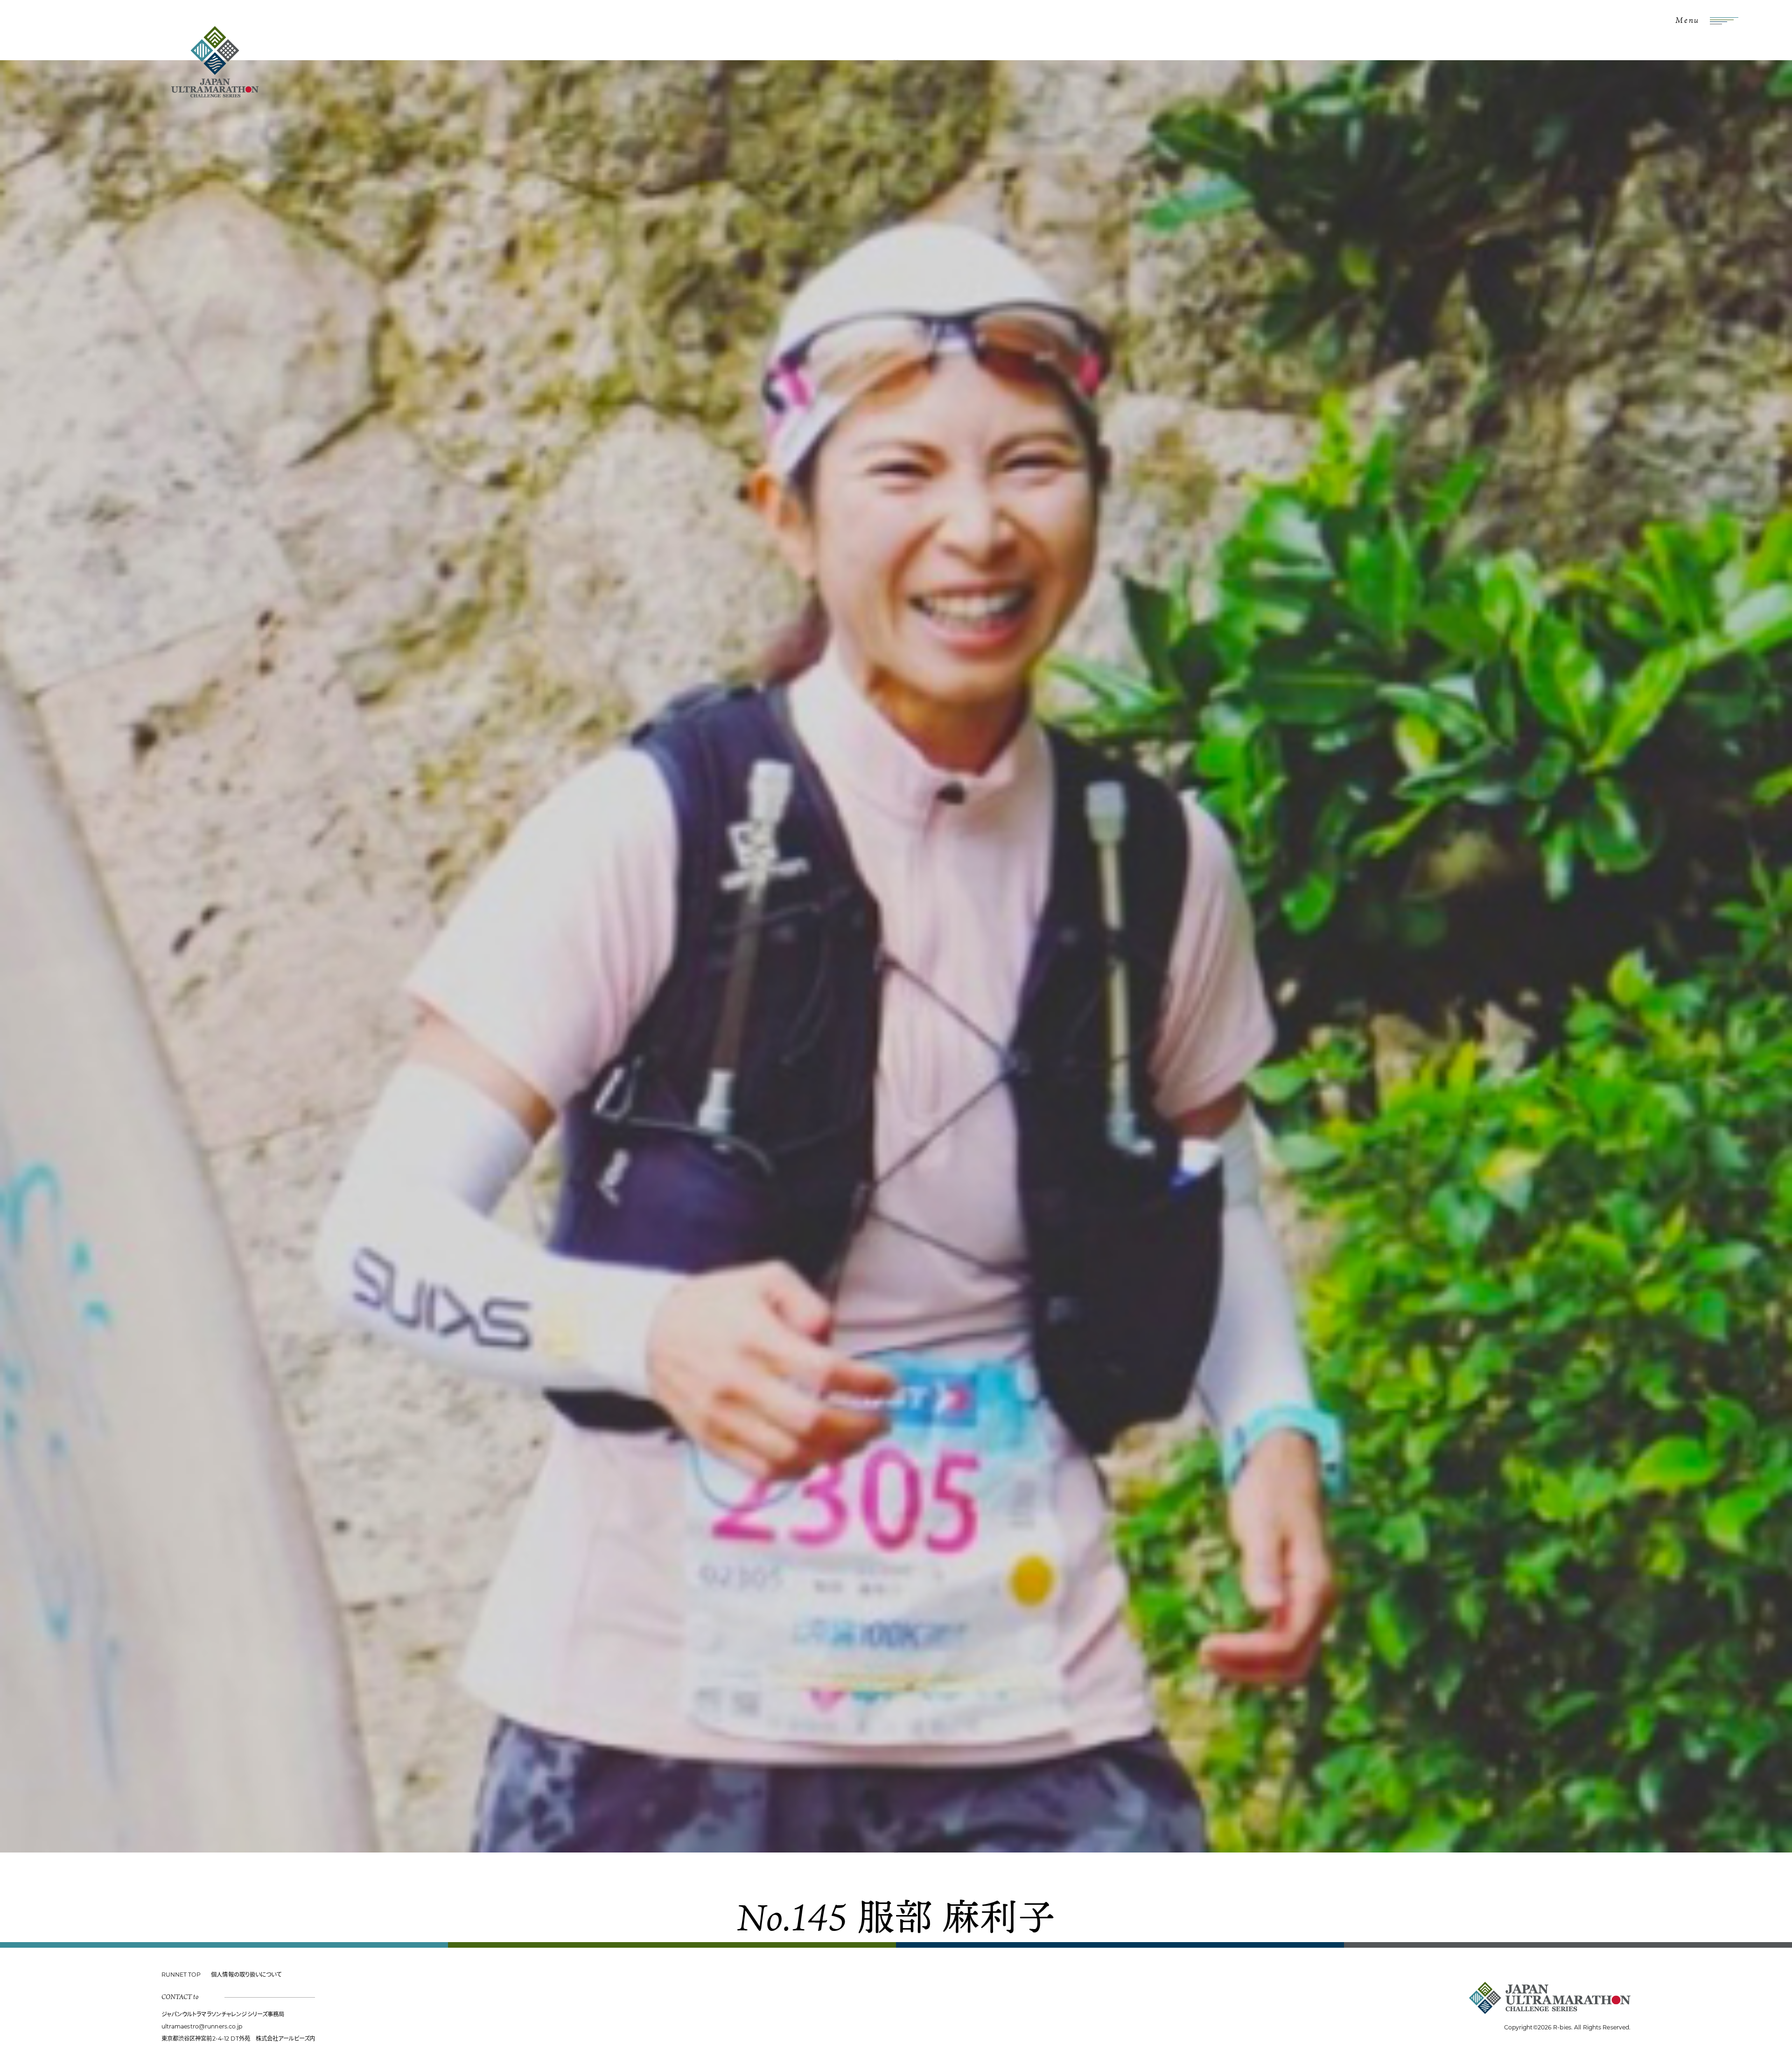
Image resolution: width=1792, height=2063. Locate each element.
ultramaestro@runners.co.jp (202, 2026)
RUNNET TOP (181, 1975)
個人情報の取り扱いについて (246, 1975)
